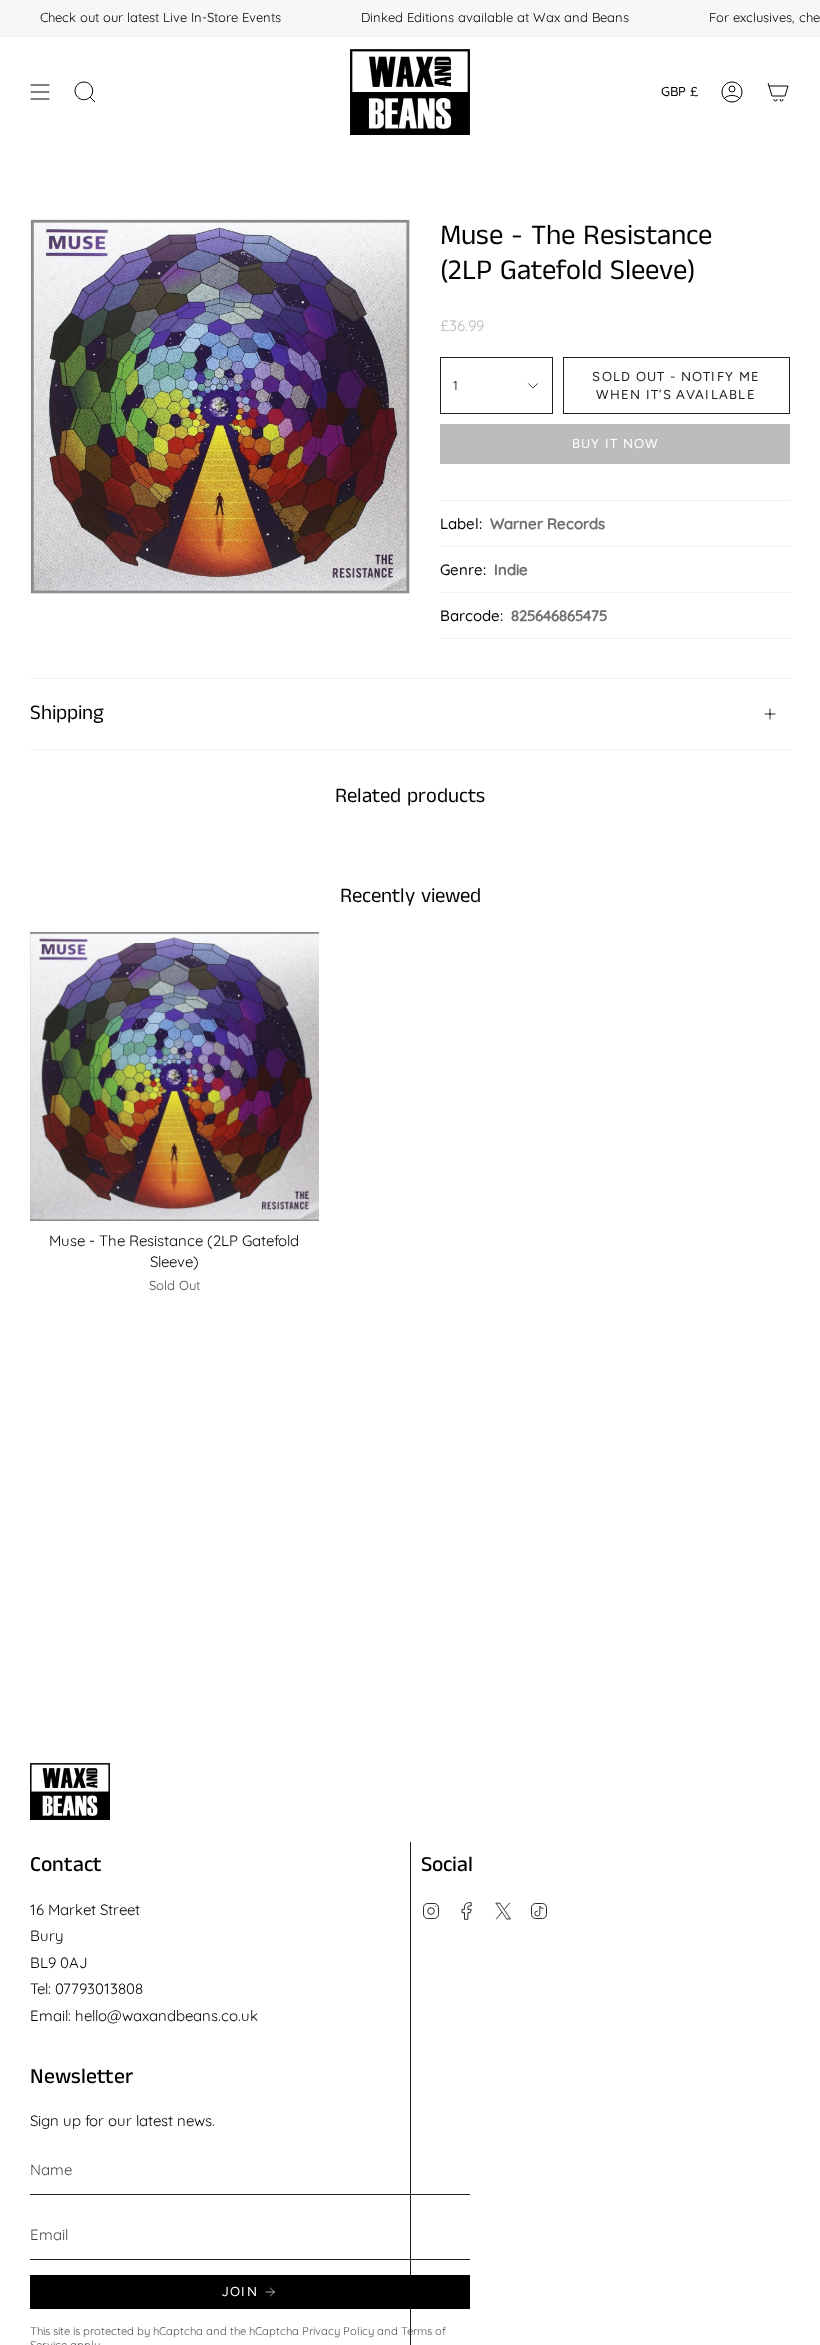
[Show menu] (40, 92)
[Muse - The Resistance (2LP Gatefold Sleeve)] (174, 1076)
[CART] (778, 92)
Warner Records (547, 523)
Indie (511, 569)
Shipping (67, 713)
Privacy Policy (338, 2331)
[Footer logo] (70, 1791)
